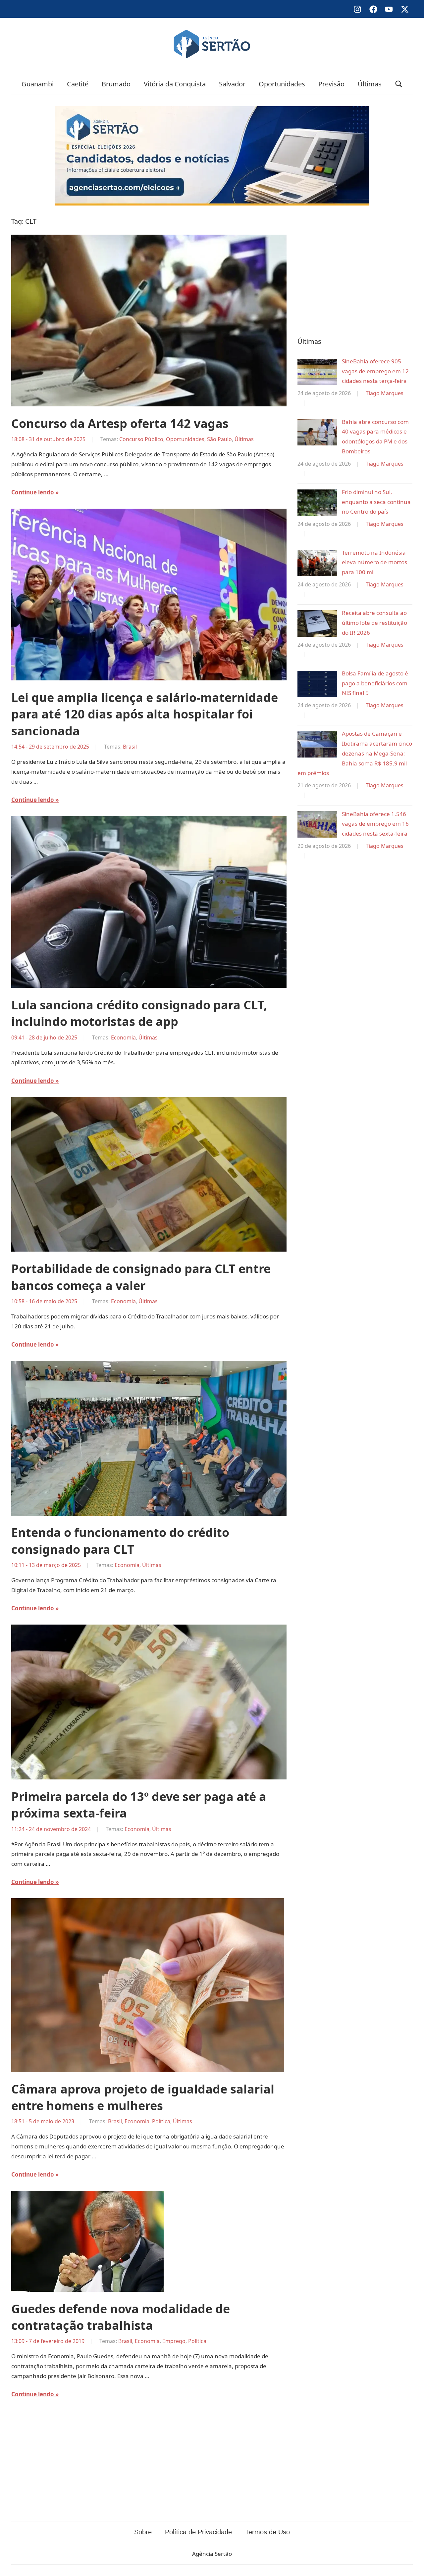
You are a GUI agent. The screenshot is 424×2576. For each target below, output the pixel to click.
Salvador (232, 84)
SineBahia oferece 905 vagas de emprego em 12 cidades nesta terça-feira (375, 371)
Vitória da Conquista (175, 84)
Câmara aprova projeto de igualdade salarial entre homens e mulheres (143, 2097)
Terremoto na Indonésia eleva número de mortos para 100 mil (374, 562)
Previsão (331, 84)
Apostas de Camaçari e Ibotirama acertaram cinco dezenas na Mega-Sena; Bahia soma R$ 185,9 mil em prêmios (355, 753)
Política (161, 2121)
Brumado (116, 84)
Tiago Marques (385, 393)
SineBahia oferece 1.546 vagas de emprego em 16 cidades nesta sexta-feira (375, 824)
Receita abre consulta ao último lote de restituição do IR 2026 (374, 623)
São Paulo (219, 439)
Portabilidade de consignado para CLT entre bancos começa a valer (141, 1277)
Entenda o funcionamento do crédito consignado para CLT (120, 1541)
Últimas (370, 84)
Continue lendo (33, 492)
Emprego (174, 2341)
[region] (355, 270)
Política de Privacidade (198, 2532)
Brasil (130, 747)
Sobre (143, 2532)
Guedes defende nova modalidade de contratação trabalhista (121, 2317)
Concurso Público (141, 439)
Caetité (78, 84)
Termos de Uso (267, 2532)
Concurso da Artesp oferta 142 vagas (120, 423)
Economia (123, 1037)
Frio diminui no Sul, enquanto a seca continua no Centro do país (376, 502)
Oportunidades (282, 84)
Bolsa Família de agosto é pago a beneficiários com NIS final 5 (375, 683)
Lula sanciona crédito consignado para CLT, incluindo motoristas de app (139, 1013)
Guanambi (38, 84)
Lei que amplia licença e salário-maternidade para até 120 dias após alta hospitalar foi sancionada (145, 714)
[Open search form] (399, 84)
